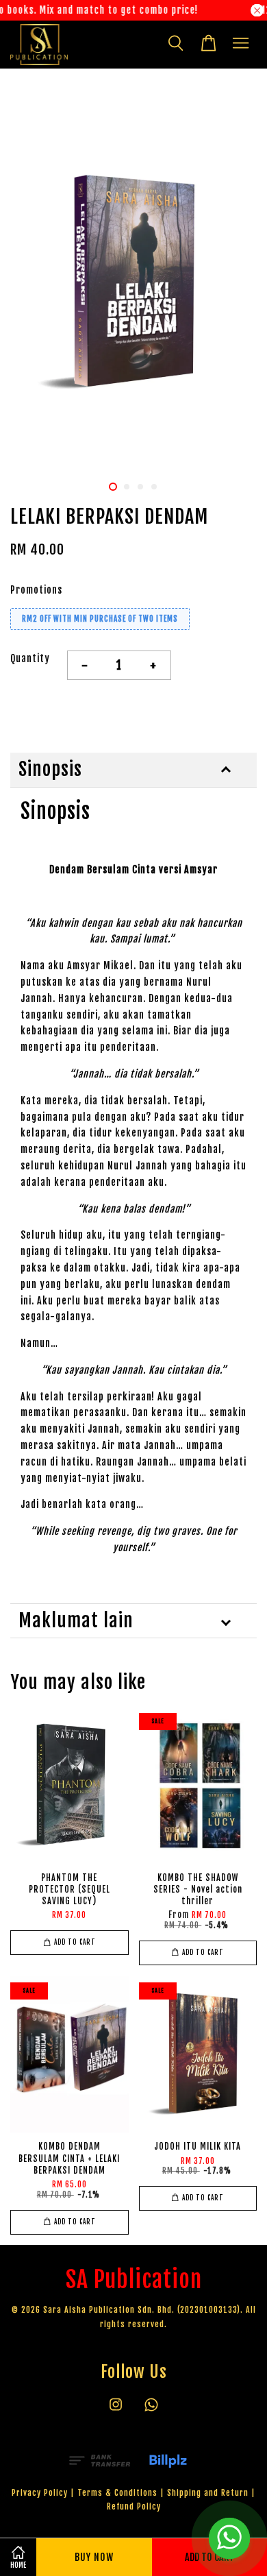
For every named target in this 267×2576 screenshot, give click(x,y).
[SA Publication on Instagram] (116, 2411)
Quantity (30, 658)
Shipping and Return (208, 2493)
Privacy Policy (40, 2493)
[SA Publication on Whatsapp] (151, 2411)
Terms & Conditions (117, 2493)
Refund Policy (134, 2506)
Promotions (36, 590)
